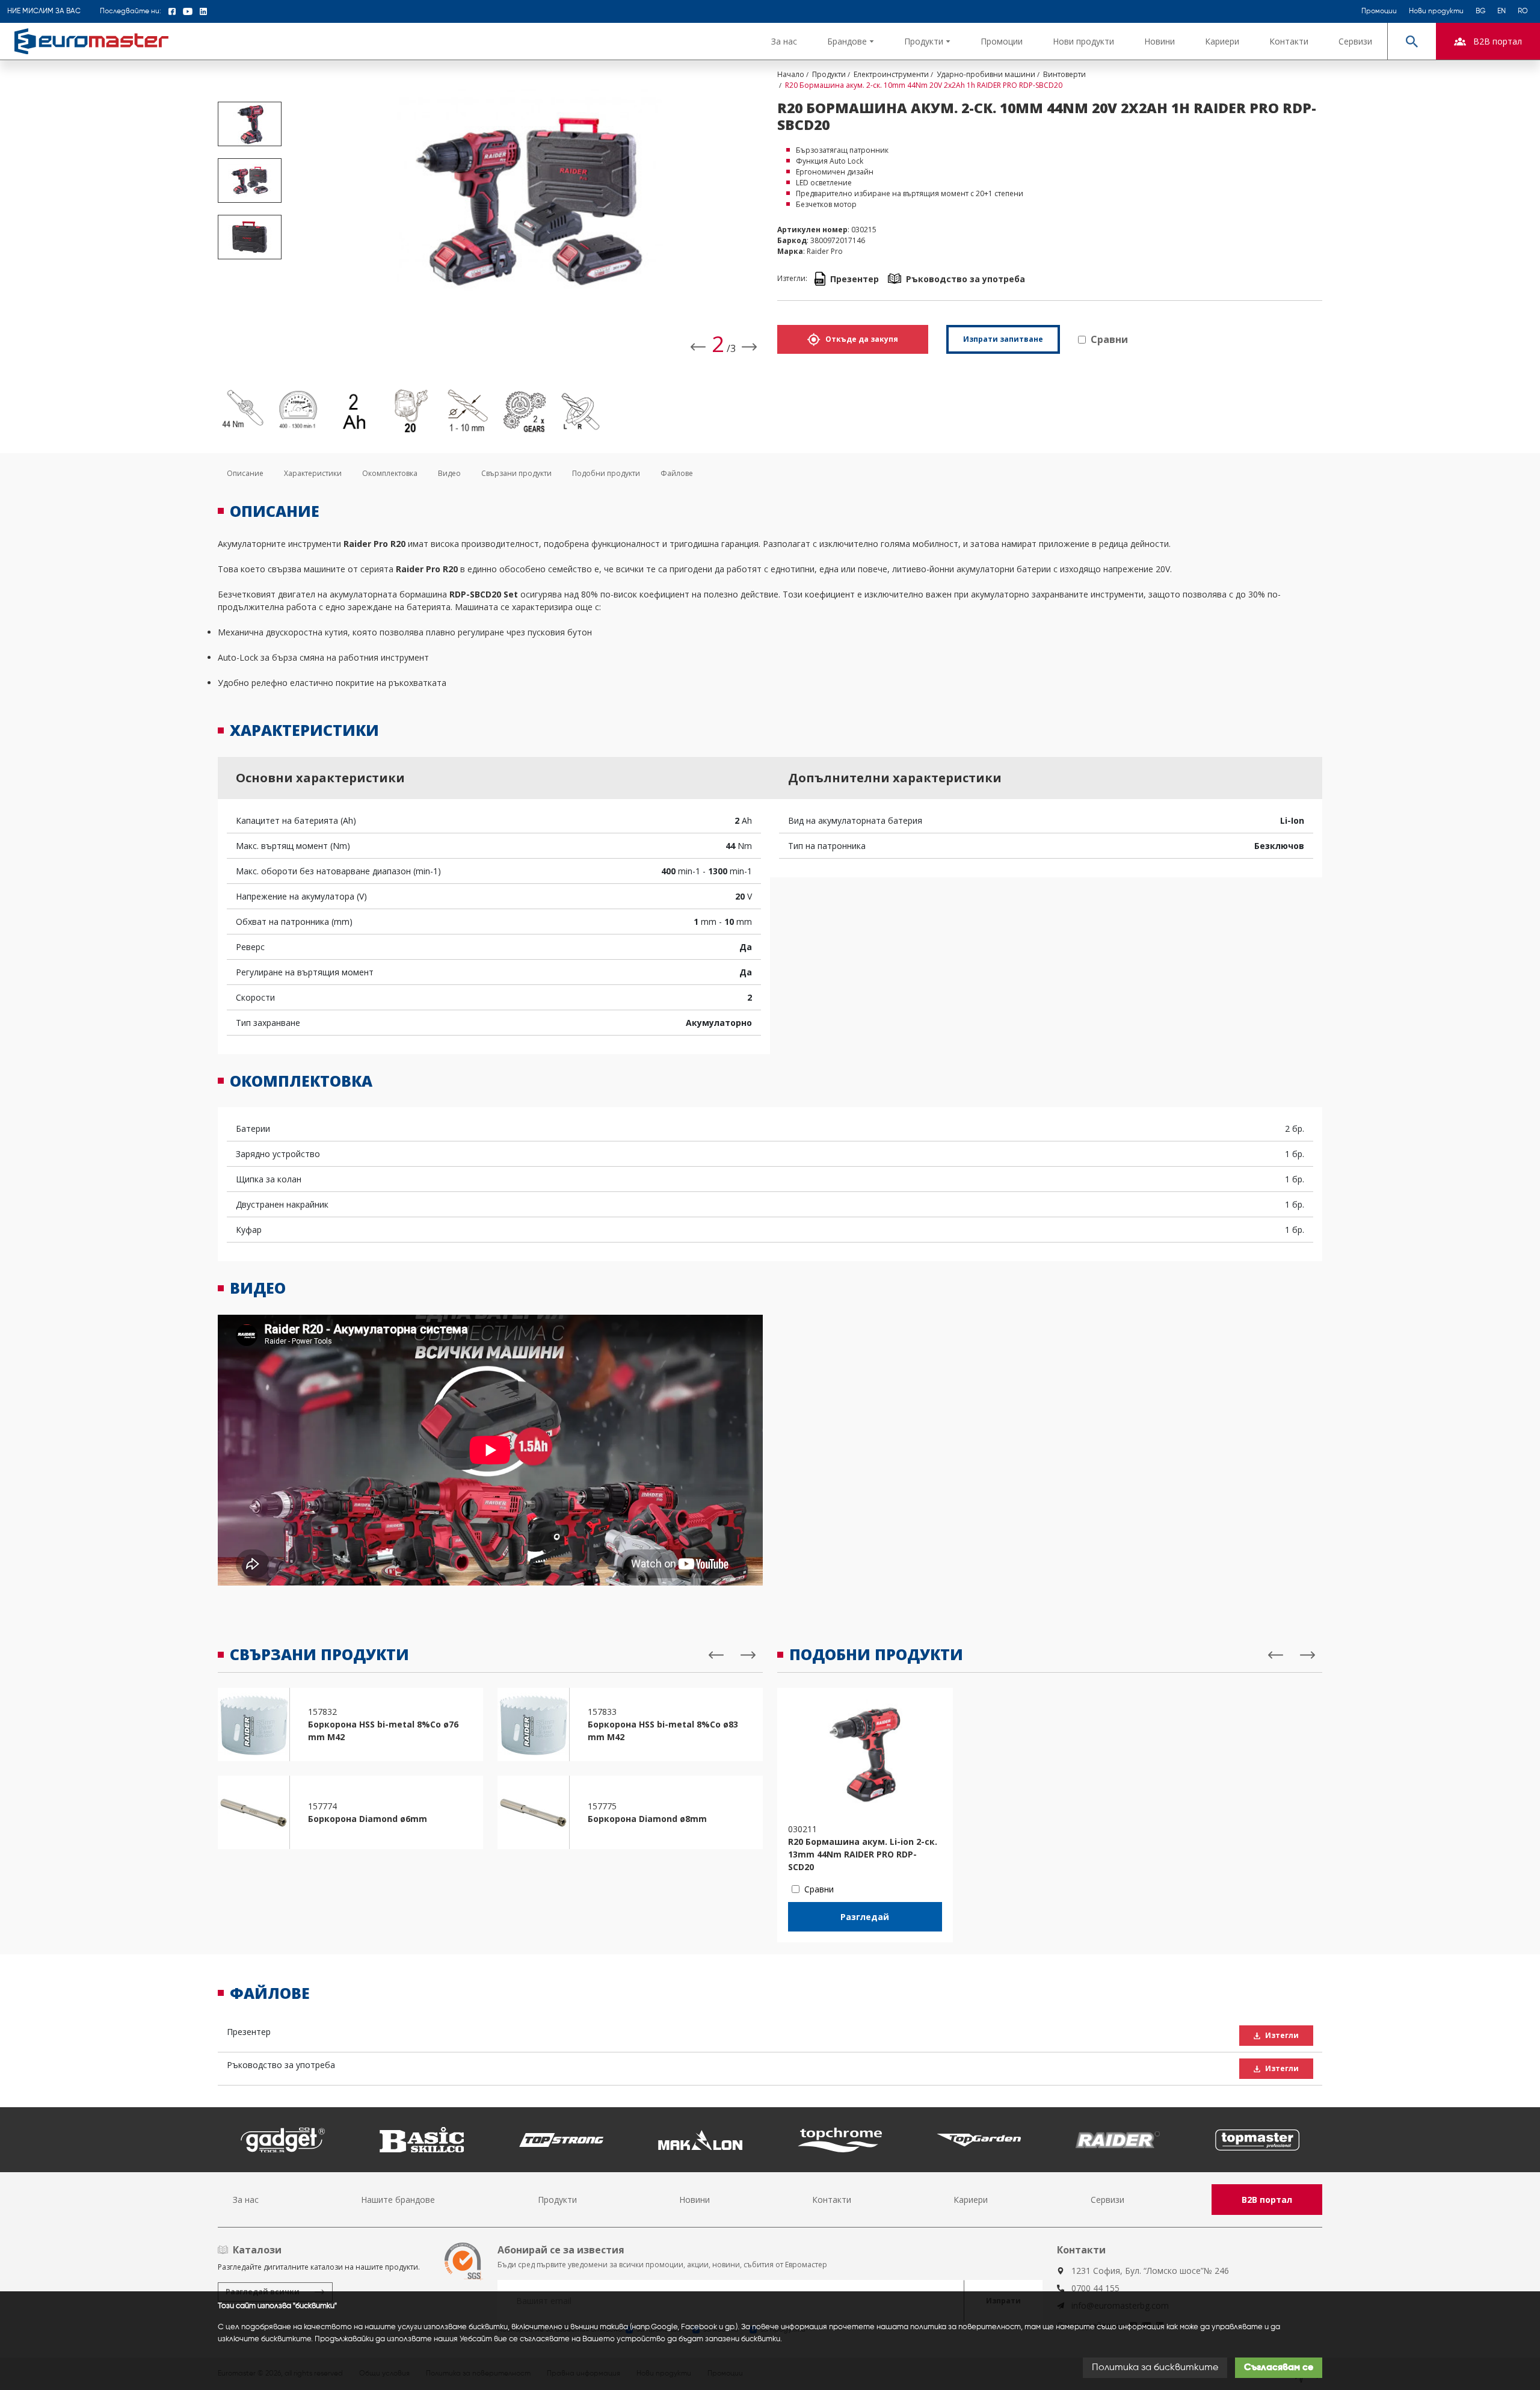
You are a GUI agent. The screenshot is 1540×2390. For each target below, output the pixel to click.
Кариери (1222, 41)
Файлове (677, 473)
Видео (449, 473)
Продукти (557, 2200)
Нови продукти (1436, 11)
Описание (245, 473)
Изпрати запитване (1003, 339)
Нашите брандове (398, 2200)
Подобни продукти (606, 473)
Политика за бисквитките (1155, 2368)
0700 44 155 (1095, 2288)
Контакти (1289, 41)
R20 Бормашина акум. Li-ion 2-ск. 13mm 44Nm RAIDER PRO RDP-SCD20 (863, 1854)
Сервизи (1355, 41)
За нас (784, 41)
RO (1523, 11)
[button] (851, 41)
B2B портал (1267, 2200)
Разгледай (865, 1917)
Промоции (1379, 11)
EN (1501, 11)
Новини (1160, 41)
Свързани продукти (516, 473)
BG (1480, 11)
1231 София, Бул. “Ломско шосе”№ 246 (1150, 2271)
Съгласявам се (1279, 2368)
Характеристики (313, 473)
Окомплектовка (390, 473)
